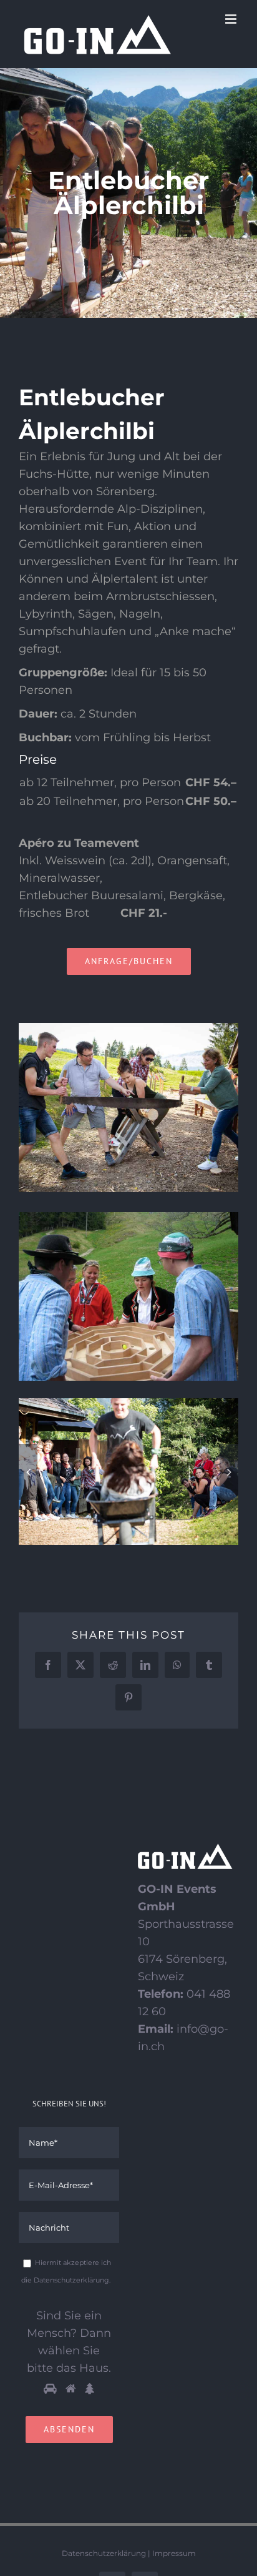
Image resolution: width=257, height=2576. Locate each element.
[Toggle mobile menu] (232, 19)
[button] (28, 1472)
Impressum (174, 2553)
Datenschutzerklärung (104, 2553)
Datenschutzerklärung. (72, 2280)
